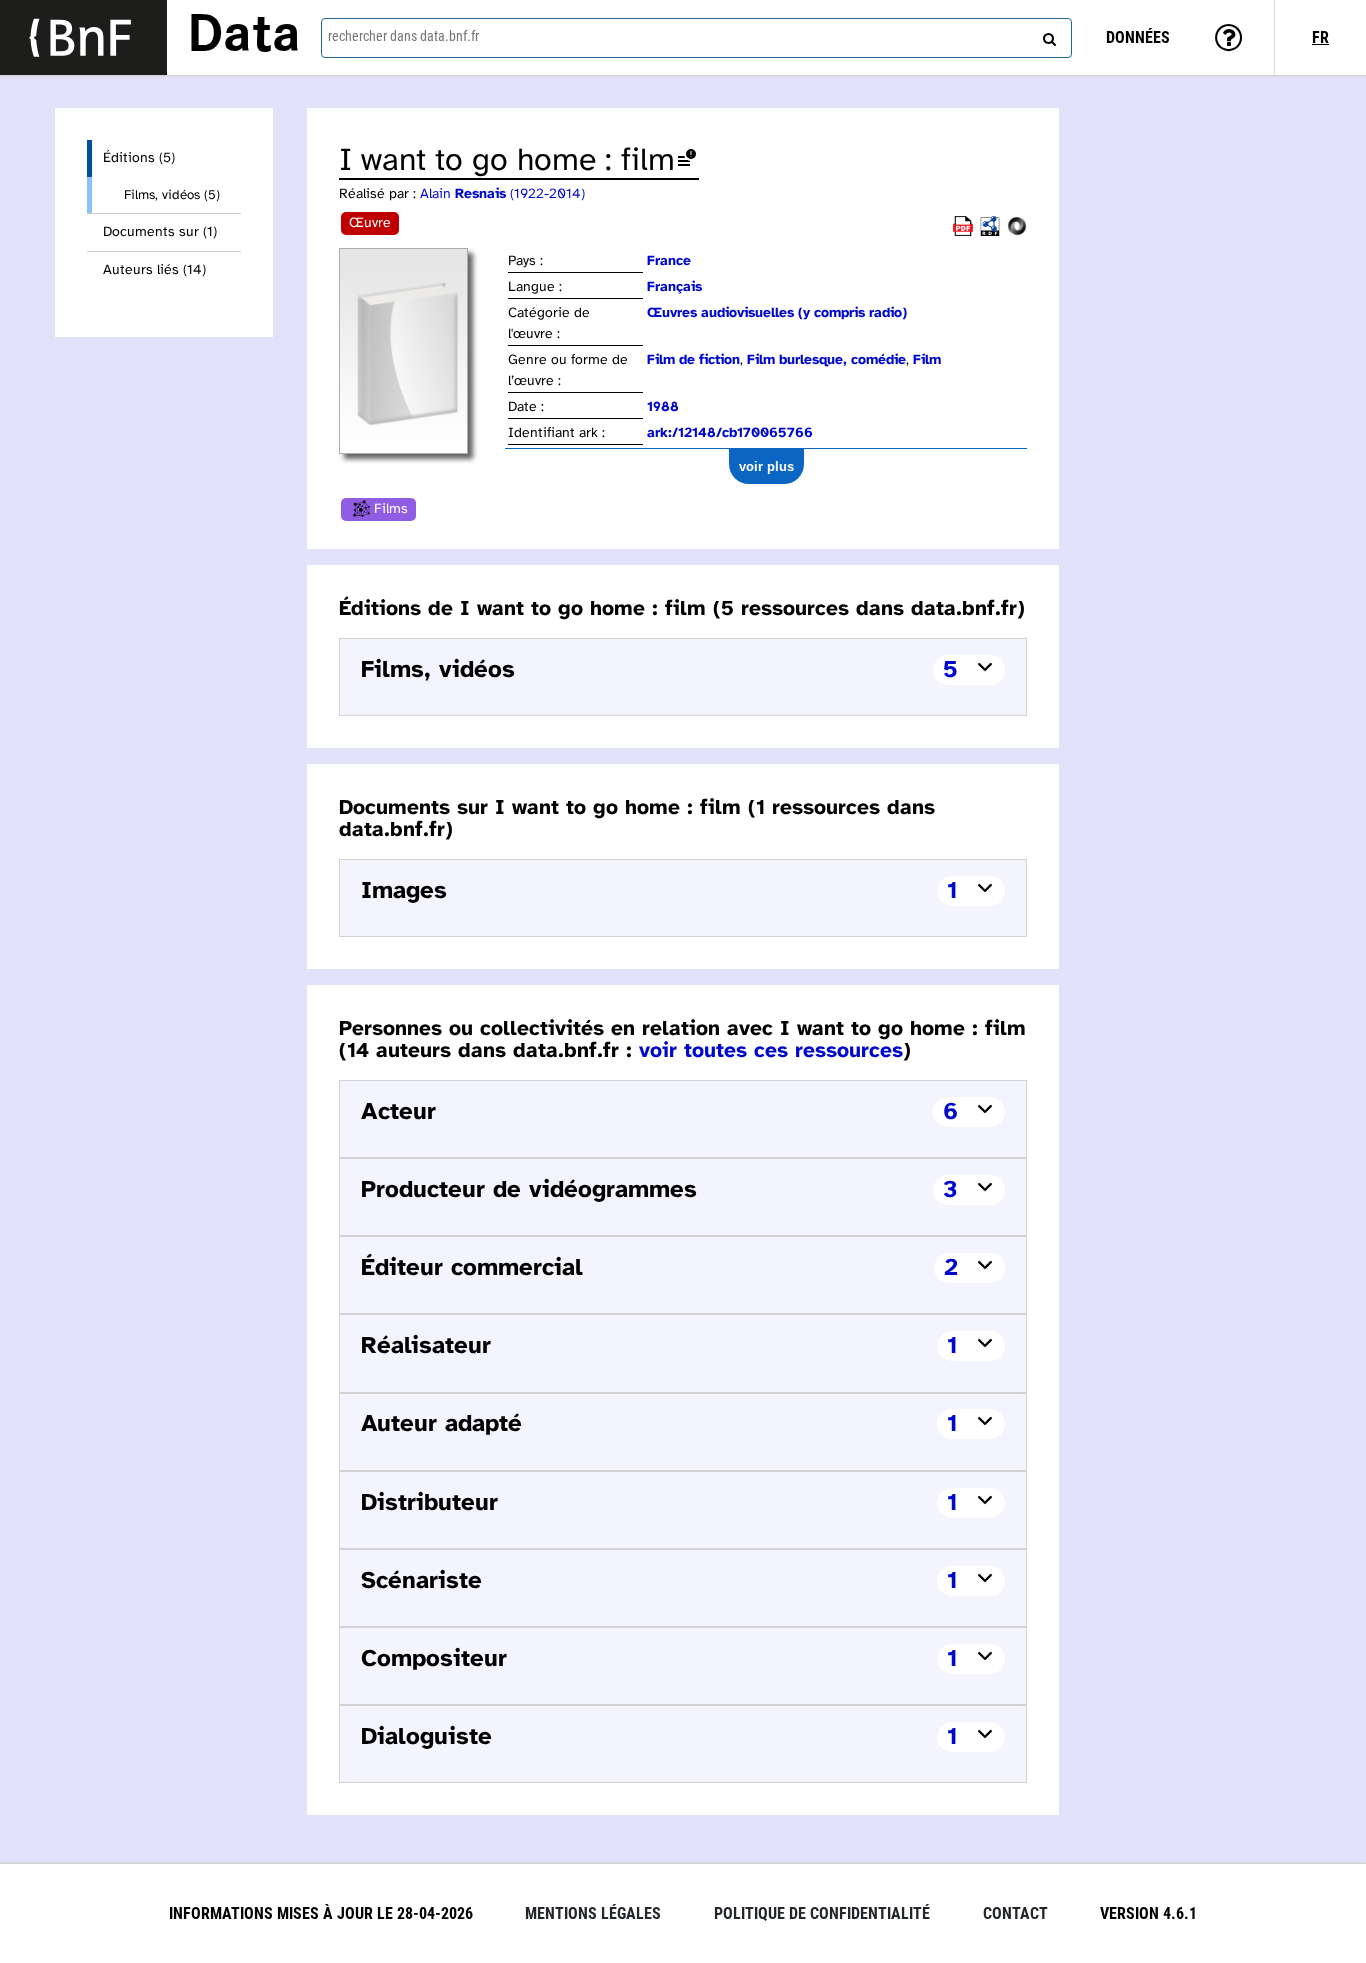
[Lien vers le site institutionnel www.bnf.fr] (83, 37)
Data (244, 37)
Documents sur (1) (160, 232)
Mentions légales (593, 1913)
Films (391, 509)
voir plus (766, 466)
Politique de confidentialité (822, 1913)
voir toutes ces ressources (771, 1051)
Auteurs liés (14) (154, 270)
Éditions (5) (139, 158)
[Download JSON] (1017, 232)
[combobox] (696, 38)
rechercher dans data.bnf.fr (403, 36)
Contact (1015, 1913)
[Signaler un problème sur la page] (687, 161)
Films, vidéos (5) (172, 195)
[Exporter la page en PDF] (963, 232)
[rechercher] (1047, 35)
